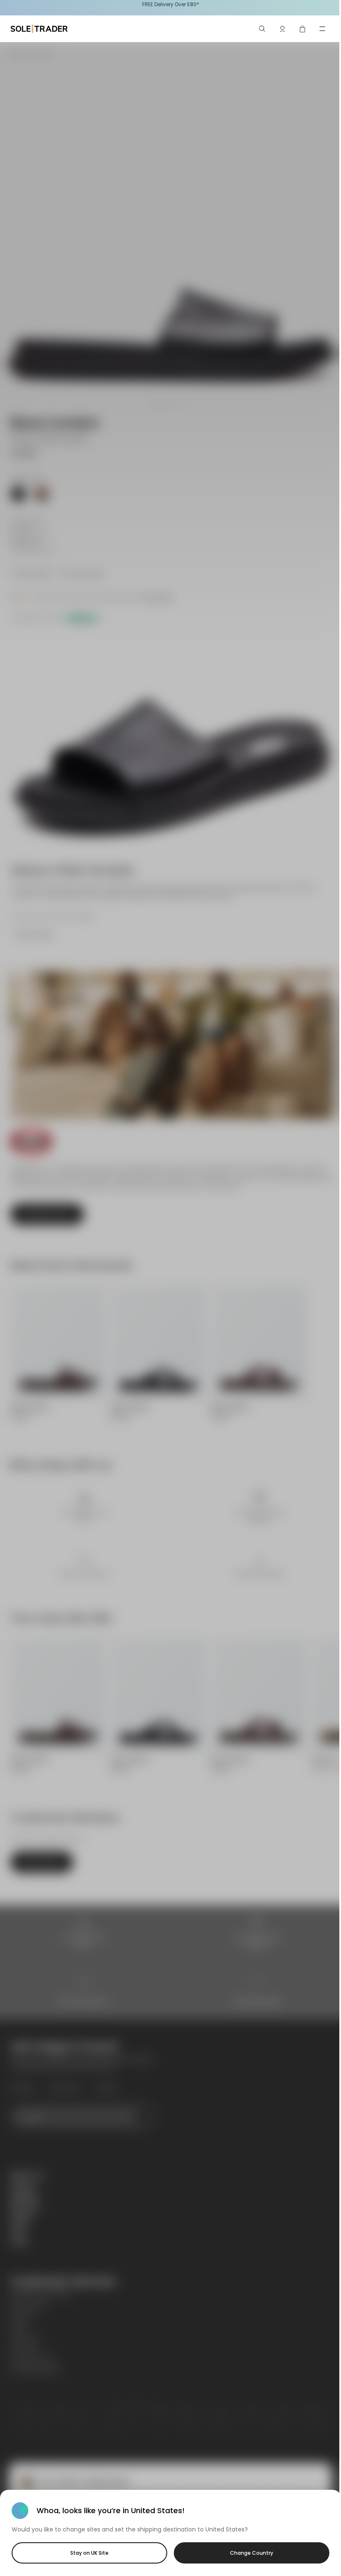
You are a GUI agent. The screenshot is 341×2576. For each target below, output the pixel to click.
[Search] (262, 29)
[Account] (282, 29)
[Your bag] (302, 29)
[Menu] (322, 29)
